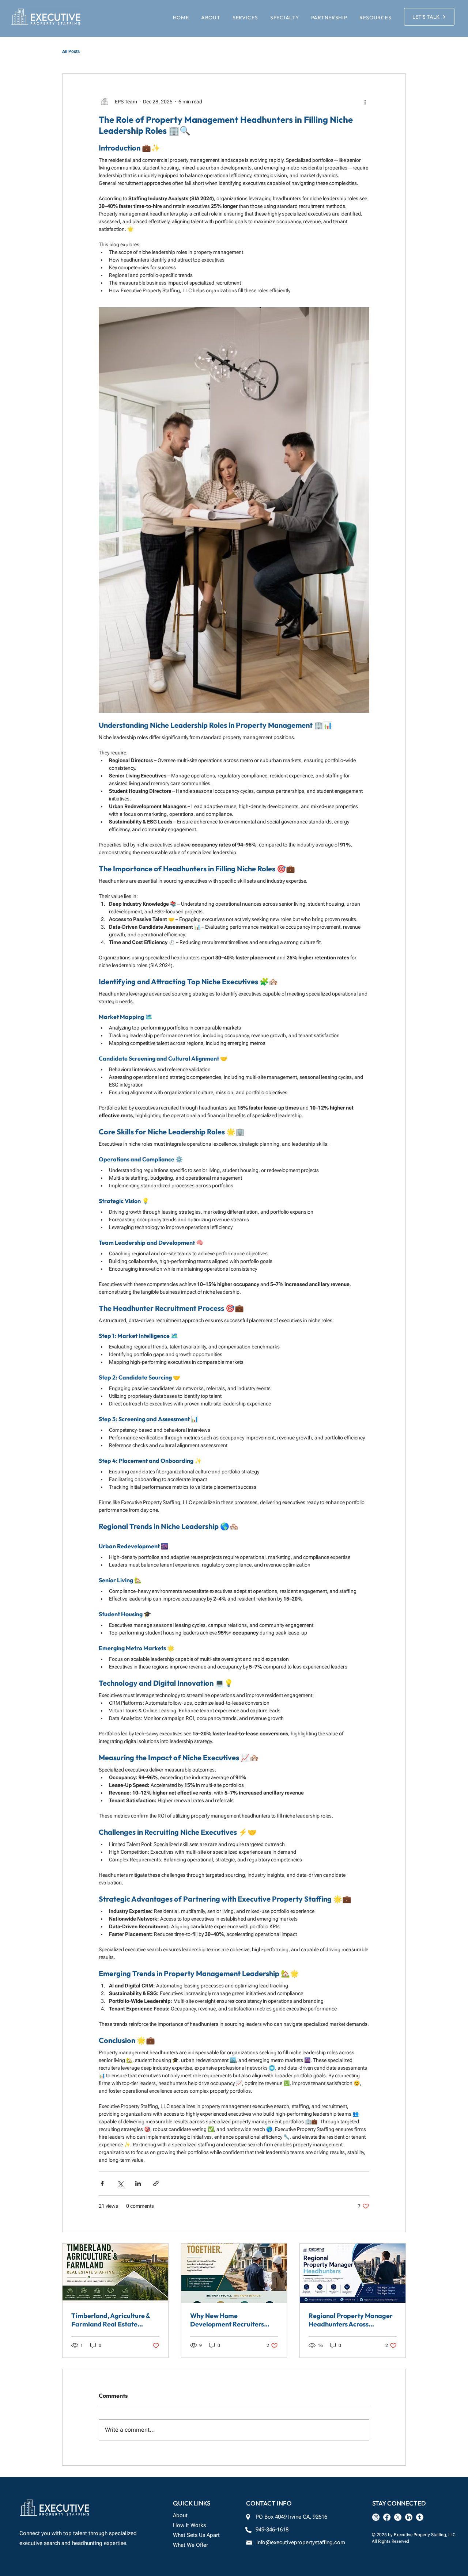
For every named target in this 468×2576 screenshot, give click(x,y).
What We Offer (190, 2545)
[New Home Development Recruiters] (234, 2273)
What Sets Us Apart (196, 2535)
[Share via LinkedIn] (138, 2183)
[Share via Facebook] (102, 2183)
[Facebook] (387, 2517)
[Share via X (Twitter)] (120, 2183)
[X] (398, 2517)
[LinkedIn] (409, 2517)
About (180, 2515)
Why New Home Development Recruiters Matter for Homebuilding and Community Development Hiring (228, 2320)
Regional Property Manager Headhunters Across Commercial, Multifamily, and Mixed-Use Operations (351, 2320)
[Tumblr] (420, 2517)
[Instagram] (376, 2517)
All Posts (71, 52)
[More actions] (365, 102)
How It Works (189, 2525)
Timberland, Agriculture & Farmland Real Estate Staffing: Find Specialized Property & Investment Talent (115, 2320)
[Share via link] (156, 2183)
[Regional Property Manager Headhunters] (353, 2273)
